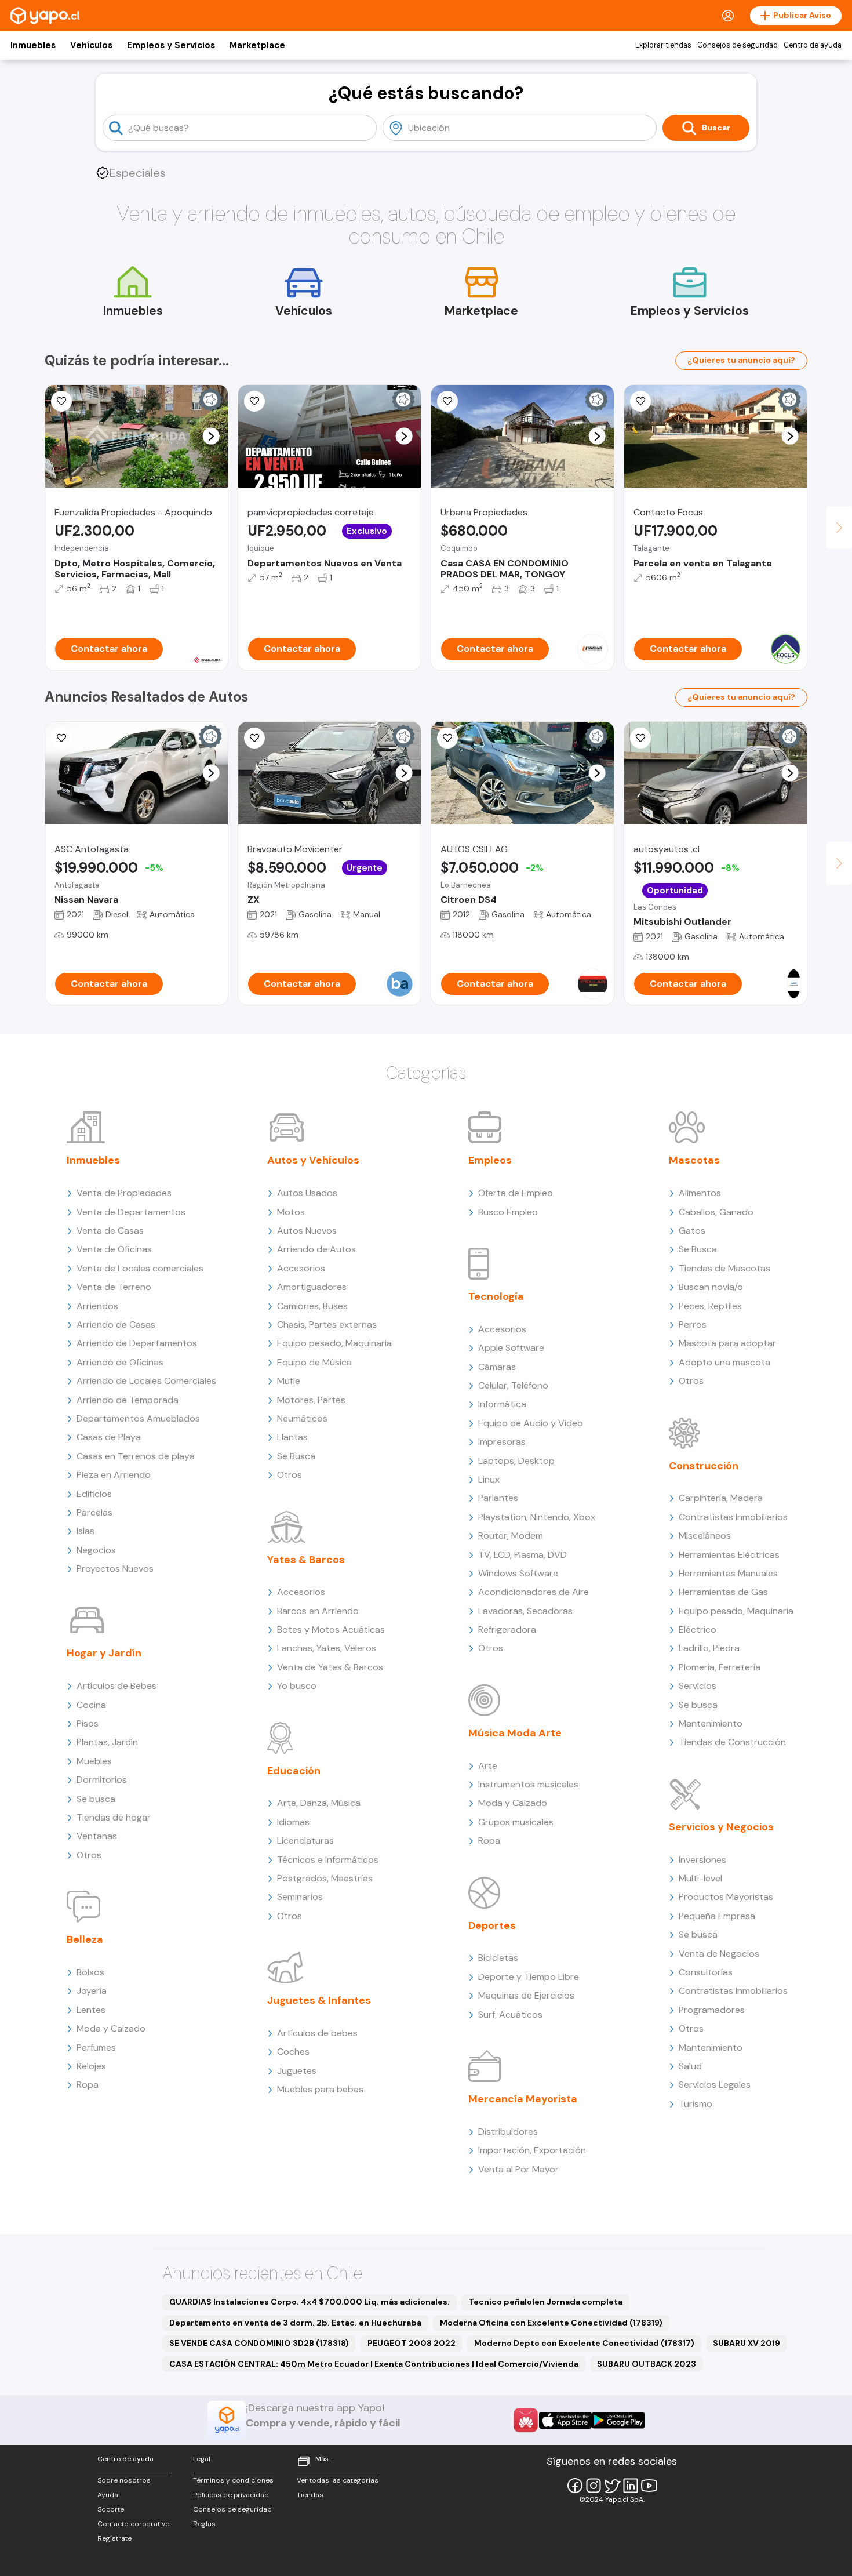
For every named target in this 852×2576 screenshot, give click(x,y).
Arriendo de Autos (316, 1249)
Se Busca (296, 1456)
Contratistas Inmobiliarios (733, 1517)
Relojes (91, 2066)
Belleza (85, 1939)
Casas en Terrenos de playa (136, 1456)
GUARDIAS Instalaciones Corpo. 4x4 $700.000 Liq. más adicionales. (310, 2302)
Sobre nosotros (124, 2480)
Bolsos (90, 1972)
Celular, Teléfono (513, 1385)
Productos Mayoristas (726, 1897)
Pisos (88, 1723)
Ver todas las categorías (338, 2480)
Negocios (96, 1550)
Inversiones (702, 1860)
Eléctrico (698, 1629)
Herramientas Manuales (728, 1573)
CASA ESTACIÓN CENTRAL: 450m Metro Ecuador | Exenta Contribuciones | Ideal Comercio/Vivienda (374, 2364)
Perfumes (96, 2048)
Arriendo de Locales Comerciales (146, 1381)
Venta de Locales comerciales (140, 1268)
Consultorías (706, 1972)
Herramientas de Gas (723, 1592)
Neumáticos (302, 1418)
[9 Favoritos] (447, 738)
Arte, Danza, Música (319, 1803)
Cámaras (497, 1367)
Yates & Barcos (306, 1560)
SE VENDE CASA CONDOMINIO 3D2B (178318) (259, 2343)
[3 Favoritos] (447, 401)
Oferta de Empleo (516, 1193)
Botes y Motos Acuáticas (331, 1629)
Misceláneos (705, 1536)
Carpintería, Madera (721, 1498)
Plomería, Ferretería (720, 1667)
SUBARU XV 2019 (747, 2343)
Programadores (712, 2010)
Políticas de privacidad (231, 2495)
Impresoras (502, 1442)
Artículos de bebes (317, 2033)
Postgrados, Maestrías (325, 1878)
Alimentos (700, 1193)
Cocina (91, 1705)
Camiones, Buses (312, 1306)
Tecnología (496, 1296)
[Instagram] (594, 2486)
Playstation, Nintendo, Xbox (537, 1517)
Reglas (204, 2524)
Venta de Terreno (114, 1287)
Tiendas (310, 2495)
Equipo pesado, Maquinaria (334, 1343)
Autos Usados (307, 1193)
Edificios (94, 1494)
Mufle (289, 1381)
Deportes (492, 1925)
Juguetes (297, 2071)
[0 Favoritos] (61, 401)
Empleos (490, 1160)
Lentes (91, 2010)
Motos (291, 1212)
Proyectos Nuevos (115, 1569)
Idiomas (293, 1822)
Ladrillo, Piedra (709, 1648)
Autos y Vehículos (313, 1160)
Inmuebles (33, 45)
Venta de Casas (110, 1231)
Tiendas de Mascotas (724, 1268)
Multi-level (700, 1878)
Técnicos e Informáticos (328, 1860)
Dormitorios (102, 1780)
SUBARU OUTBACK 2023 (647, 2364)
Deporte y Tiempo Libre (529, 1977)
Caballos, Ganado (716, 1212)
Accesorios (301, 1268)
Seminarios (300, 1897)
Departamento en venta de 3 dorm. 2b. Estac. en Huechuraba (295, 2323)
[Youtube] (649, 2486)
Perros (693, 1325)
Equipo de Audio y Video (531, 1423)
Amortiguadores (312, 1287)
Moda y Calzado (111, 2028)
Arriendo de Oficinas (120, 1362)
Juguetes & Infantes (319, 2000)
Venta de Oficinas (114, 1249)
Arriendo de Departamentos (137, 1343)
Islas (85, 1531)
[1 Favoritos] (254, 401)
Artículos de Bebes (116, 1686)
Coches (293, 2052)
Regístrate (114, 2538)
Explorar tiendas (663, 45)
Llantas (292, 1437)
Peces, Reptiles (710, 1306)
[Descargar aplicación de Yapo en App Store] (565, 2420)
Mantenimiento (711, 1723)
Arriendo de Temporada (128, 1400)
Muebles (94, 1761)
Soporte (111, 2509)
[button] (211, 436)
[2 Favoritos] (640, 401)
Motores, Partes (311, 1400)
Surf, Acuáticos (510, 2014)
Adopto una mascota (724, 1362)
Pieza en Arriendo (114, 1475)
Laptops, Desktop (516, 1461)
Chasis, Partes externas (327, 1325)
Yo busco (297, 1686)
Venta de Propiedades (124, 1193)
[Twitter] (612, 2486)
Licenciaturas (305, 1841)
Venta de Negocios (719, 1954)
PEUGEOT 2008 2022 (412, 2343)
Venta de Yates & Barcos (330, 1667)
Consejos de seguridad (738, 45)
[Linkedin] (631, 2486)
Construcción (704, 1466)
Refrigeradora (507, 1629)
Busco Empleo (508, 1212)
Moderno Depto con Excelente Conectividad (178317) (584, 2343)
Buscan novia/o (711, 1287)
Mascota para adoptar (727, 1343)
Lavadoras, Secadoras (525, 1611)
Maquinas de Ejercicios (526, 1995)
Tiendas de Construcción (732, 1742)
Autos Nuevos (307, 1231)
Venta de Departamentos (131, 1212)
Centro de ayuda (813, 45)
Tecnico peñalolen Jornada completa (545, 2302)
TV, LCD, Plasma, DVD (523, 1555)
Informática (502, 1404)
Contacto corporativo (134, 2524)
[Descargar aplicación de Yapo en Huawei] (526, 2420)
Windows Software (518, 1573)
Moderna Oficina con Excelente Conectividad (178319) (551, 2323)
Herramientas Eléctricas (729, 1555)
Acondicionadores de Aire (534, 1592)
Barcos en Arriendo (318, 1611)
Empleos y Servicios (171, 45)
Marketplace (257, 45)
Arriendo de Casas (116, 1325)
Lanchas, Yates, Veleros (327, 1648)
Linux (489, 1479)
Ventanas (97, 1836)
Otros (89, 1855)
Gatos (692, 1231)
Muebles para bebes (320, 2089)
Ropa (88, 2085)
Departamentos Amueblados (138, 1418)
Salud (690, 2066)
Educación (294, 1771)
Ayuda (108, 2495)
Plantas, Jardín (107, 1742)
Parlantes (498, 1498)
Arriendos (97, 1306)
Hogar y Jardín (104, 1653)
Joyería (92, 1991)
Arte (488, 1766)
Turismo (696, 2104)
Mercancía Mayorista (523, 2099)
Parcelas (94, 1512)
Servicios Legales (715, 2085)
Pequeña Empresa (717, 1916)
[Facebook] (575, 2486)
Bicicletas (498, 1958)
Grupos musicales (516, 1822)
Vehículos (91, 45)
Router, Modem (511, 1536)
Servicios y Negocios (721, 1827)
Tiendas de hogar (114, 1817)
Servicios (698, 1686)
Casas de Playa (109, 1437)
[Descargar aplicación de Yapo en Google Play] (618, 2420)
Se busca (96, 1799)
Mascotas (694, 1160)
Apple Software (511, 1348)
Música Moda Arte (515, 1733)
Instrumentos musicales (528, 1784)
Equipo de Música (314, 1362)
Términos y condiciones (233, 2480)
